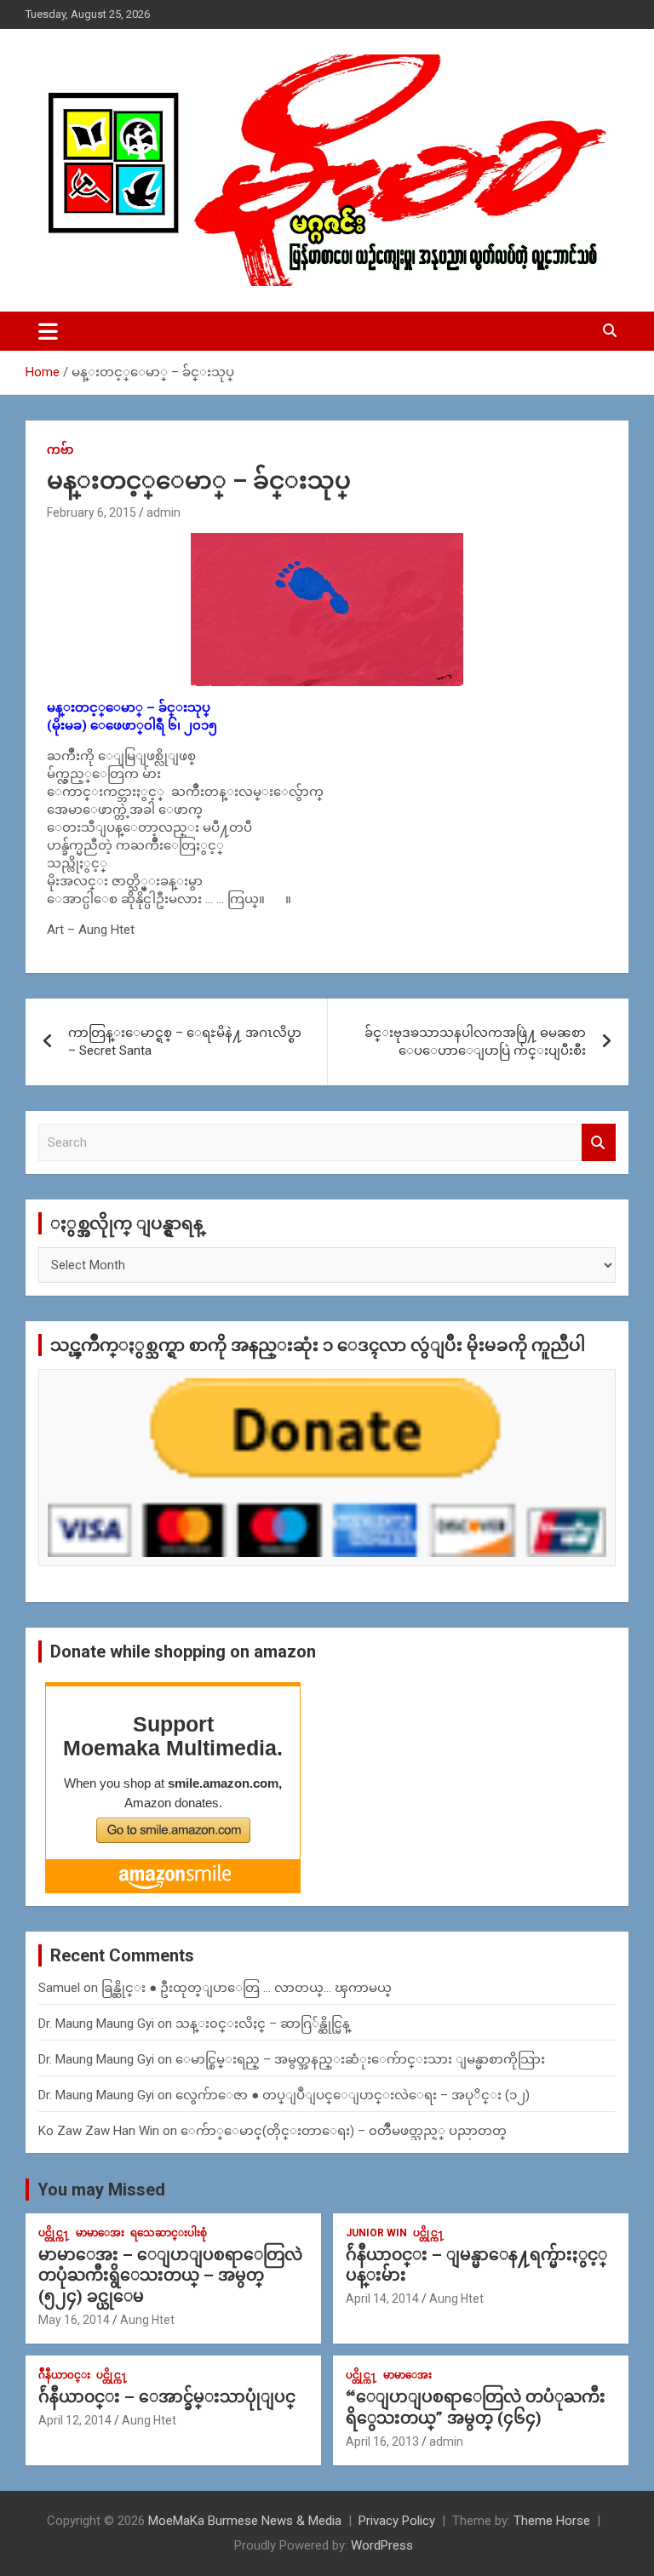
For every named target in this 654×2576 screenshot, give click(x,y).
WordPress (382, 2545)
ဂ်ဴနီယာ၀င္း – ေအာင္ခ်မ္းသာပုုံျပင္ (167, 2397)
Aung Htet (147, 2320)
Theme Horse (552, 2521)
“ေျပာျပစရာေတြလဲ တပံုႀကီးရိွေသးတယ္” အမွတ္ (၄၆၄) (476, 2407)
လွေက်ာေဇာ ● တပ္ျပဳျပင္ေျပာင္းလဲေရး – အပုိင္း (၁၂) (353, 2095)
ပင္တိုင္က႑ (54, 2233)
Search (599, 1143)
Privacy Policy (397, 2521)
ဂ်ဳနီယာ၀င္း (64, 2375)
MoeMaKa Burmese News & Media (245, 2521)
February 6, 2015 (92, 512)
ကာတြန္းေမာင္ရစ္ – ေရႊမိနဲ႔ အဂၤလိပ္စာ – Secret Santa (185, 1042)
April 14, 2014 (382, 2298)
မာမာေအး (100, 2233)
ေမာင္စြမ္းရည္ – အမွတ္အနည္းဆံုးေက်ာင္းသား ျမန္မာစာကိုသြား (360, 2059)
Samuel (59, 1988)
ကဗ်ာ (60, 449)
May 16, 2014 (74, 2320)
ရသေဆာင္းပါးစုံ (169, 2233)
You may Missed (101, 2190)
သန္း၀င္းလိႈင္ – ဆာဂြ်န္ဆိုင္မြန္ (263, 2024)
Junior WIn (376, 2233)
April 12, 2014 (75, 2420)
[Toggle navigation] (48, 331)
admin (163, 512)
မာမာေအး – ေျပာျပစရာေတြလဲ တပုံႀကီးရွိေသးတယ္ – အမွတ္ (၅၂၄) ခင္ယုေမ (170, 2275)
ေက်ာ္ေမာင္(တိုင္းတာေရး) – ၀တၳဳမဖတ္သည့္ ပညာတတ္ (344, 2131)
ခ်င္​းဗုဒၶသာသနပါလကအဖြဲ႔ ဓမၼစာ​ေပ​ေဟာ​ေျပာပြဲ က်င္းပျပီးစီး (475, 1042)
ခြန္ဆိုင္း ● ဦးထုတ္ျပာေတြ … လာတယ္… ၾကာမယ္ (247, 1988)
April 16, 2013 (382, 2441)
